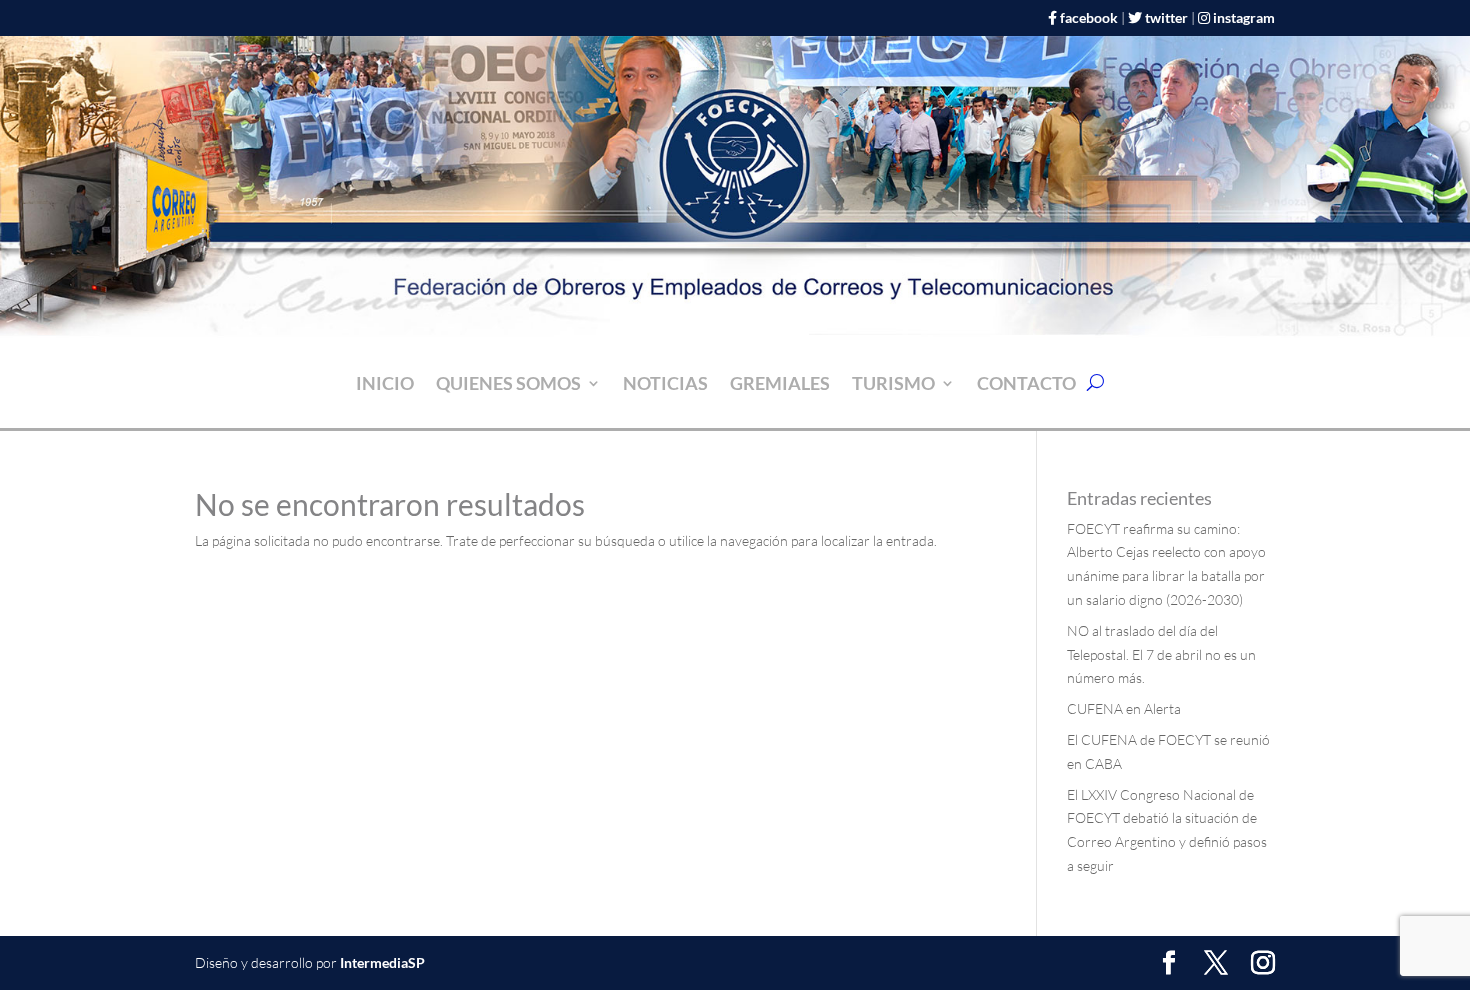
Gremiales (780, 385)
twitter (1166, 17)
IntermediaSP (382, 962)
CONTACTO (1026, 385)
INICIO (385, 385)
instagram (1244, 17)
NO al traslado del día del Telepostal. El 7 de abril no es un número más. (1161, 654)
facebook (1089, 17)
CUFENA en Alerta (1124, 708)
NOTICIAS (665, 385)
